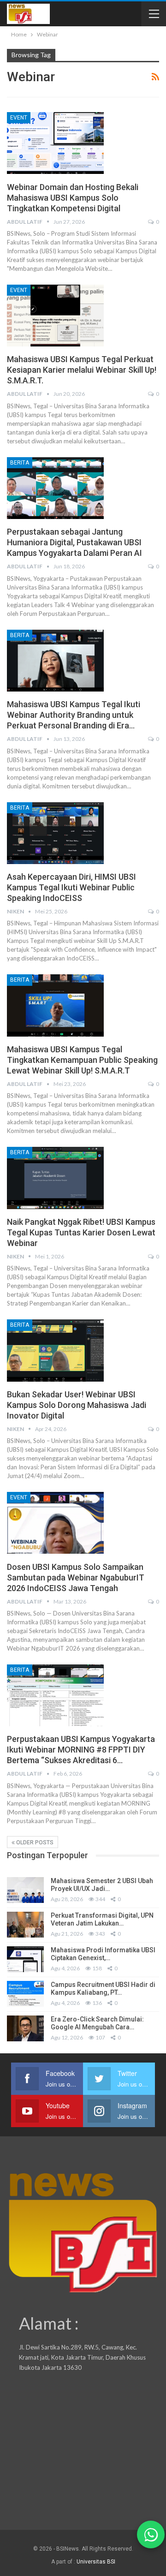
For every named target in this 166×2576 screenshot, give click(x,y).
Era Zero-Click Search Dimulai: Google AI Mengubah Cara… (97, 2023)
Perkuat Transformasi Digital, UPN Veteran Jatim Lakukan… (102, 1919)
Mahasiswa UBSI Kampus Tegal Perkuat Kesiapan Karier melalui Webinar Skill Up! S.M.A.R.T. (82, 370)
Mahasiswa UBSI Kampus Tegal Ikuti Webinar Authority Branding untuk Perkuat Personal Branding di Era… (74, 715)
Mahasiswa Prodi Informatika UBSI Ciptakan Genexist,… (103, 1954)
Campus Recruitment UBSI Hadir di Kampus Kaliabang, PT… (103, 1989)
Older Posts (34, 1843)
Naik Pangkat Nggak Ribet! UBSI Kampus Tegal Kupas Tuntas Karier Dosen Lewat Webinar (81, 1232)
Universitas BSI (96, 2562)
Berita (20, 463)
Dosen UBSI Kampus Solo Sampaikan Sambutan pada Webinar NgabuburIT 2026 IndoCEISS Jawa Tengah (76, 1577)
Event (19, 118)
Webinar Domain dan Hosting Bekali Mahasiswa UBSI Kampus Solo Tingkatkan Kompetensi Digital (73, 198)
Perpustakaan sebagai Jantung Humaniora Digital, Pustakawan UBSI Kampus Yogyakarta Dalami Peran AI (74, 542)
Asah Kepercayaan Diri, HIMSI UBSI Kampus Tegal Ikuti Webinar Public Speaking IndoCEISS (71, 887)
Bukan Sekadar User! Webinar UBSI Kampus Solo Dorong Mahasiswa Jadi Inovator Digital (77, 1405)
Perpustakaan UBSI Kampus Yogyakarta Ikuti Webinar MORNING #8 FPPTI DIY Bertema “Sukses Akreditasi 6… (81, 1750)
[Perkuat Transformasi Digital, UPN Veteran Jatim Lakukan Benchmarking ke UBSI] (25, 1925)
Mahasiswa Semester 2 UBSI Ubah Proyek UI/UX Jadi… (102, 1885)
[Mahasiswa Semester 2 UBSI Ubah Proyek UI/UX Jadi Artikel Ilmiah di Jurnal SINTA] (25, 1890)
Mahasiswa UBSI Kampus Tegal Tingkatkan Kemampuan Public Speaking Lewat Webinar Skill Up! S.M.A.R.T (82, 1060)
